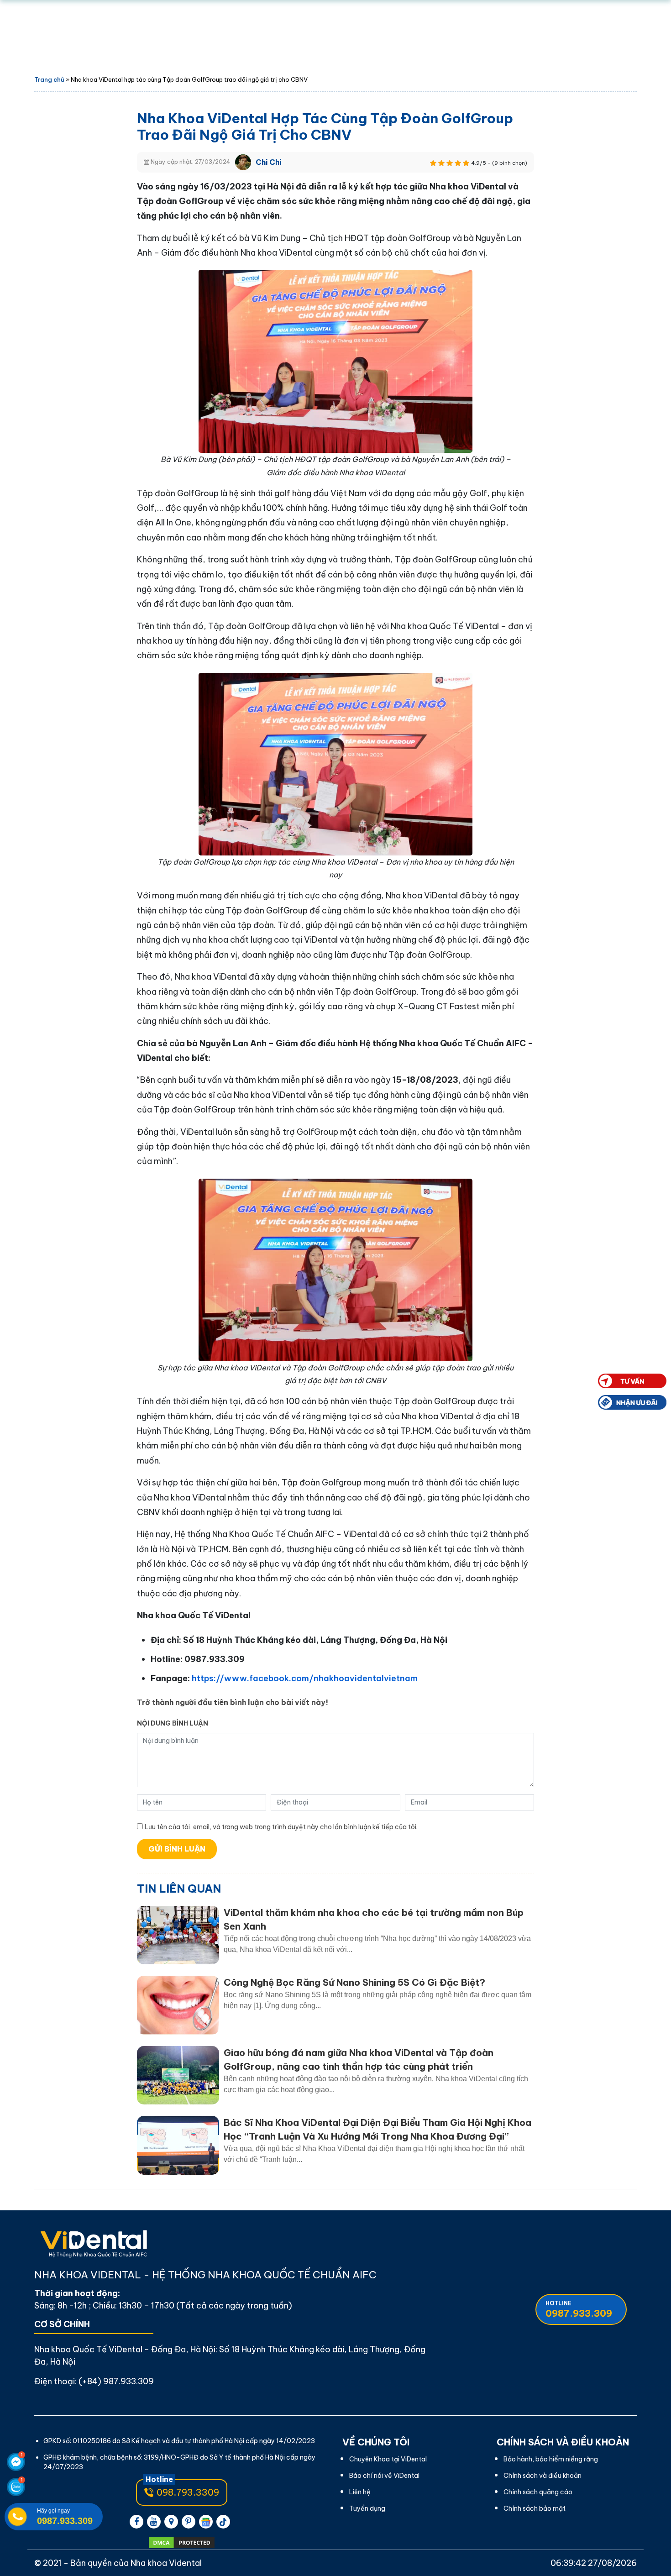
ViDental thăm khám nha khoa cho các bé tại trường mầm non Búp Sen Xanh (374, 1919)
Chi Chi (268, 162)
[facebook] (136, 2522)
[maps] (171, 2522)
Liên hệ (360, 2492)
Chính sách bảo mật (535, 2508)
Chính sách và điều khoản (543, 2476)
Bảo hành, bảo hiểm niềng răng (551, 2459)
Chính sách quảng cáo (538, 2492)
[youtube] (154, 2522)
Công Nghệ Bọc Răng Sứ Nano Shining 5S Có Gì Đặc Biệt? (354, 1982)
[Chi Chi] (243, 161)
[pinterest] (189, 2522)
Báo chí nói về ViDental (384, 2476)
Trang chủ (49, 79)
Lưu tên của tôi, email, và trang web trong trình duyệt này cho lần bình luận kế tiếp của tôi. (281, 1827)
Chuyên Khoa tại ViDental (388, 2459)
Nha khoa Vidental (166, 2563)
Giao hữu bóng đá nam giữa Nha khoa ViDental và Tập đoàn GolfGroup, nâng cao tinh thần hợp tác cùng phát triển (359, 2059)
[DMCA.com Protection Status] (181, 2543)
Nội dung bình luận (173, 1723)
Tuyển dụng (367, 2508)
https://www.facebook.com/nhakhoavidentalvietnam (306, 1678)
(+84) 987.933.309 (116, 2381)
